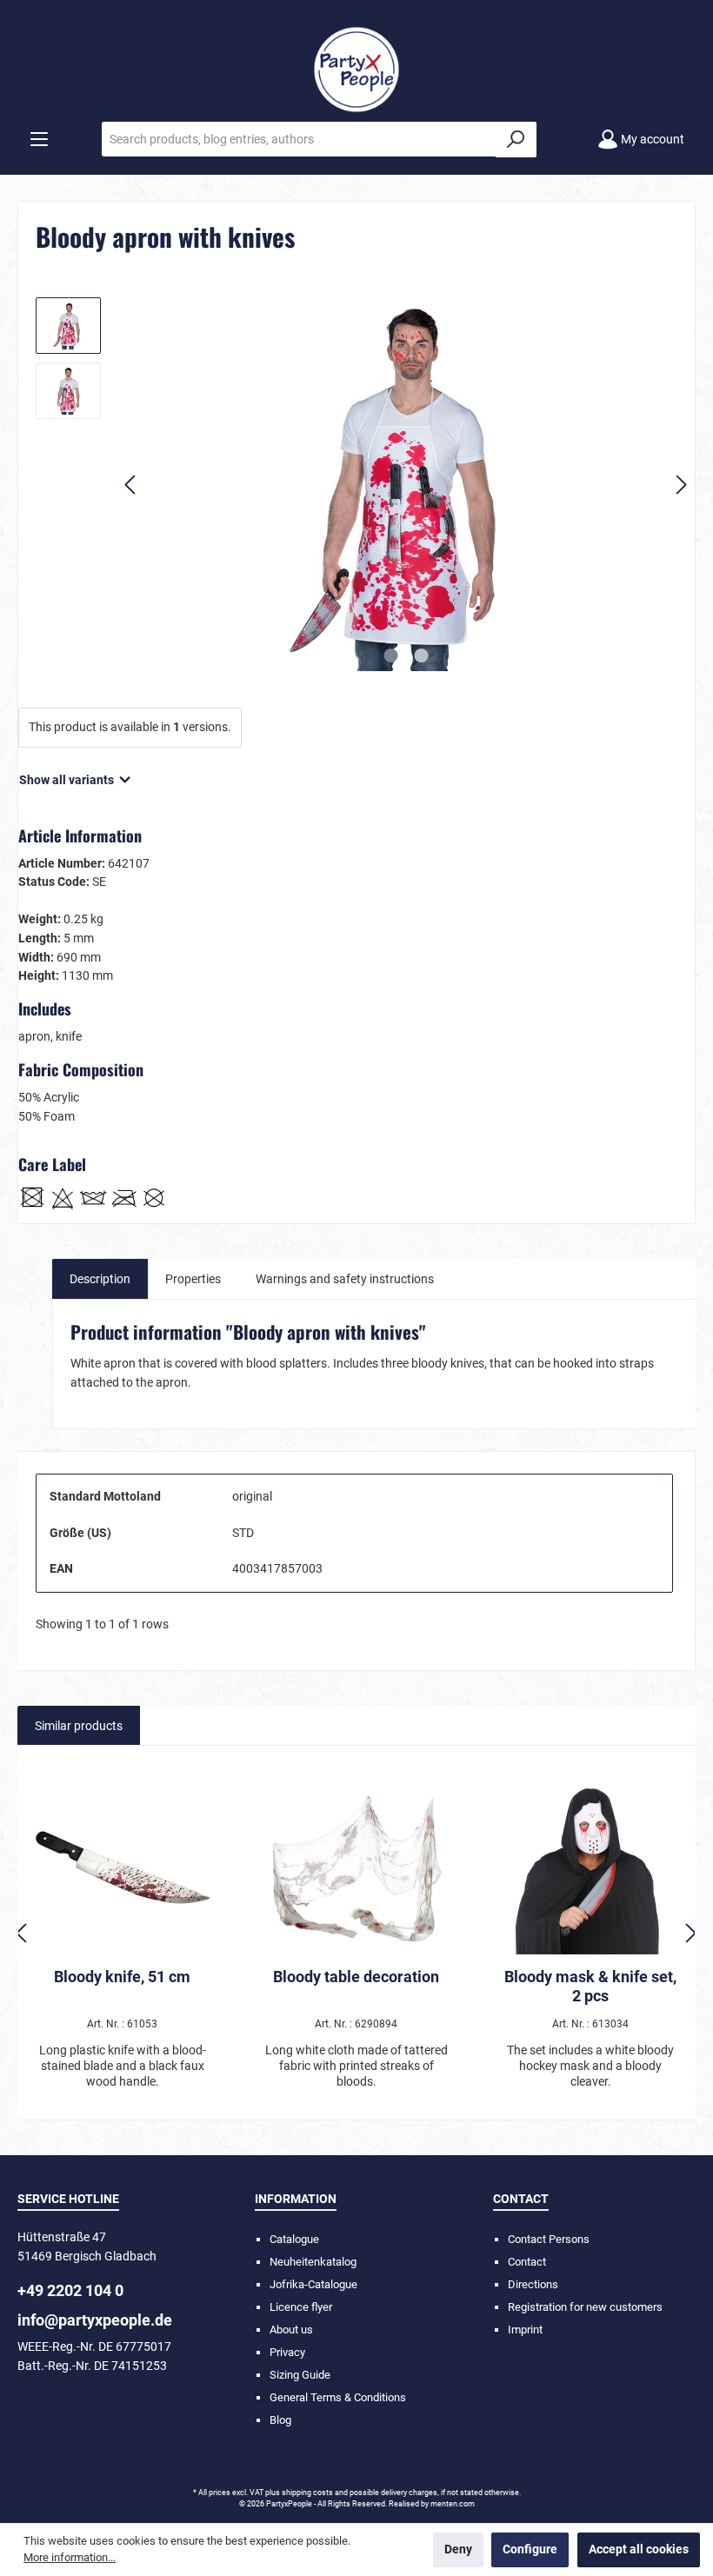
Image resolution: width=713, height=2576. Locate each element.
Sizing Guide (300, 2375)
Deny (458, 2549)
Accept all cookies (639, 2549)
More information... (70, 2557)
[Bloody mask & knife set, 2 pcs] (591, 1867)
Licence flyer (301, 2307)
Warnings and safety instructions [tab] (345, 1279)
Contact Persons (549, 2239)
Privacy (287, 2352)
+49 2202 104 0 (70, 2290)
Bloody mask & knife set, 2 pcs (590, 1986)
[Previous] (131, 485)
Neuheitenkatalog (313, 2262)
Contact (527, 2262)
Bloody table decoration (356, 1977)
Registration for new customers (585, 2307)
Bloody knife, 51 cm (122, 1977)
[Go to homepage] (356, 70)
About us (291, 2330)
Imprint (525, 2330)
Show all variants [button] (68, 780)
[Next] (681, 485)
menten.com (453, 2504)
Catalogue (294, 2239)
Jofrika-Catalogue (313, 2284)
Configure (530, 2549)
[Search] (516, 140)
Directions (533, 2284)
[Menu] (39, 140)
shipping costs (307, 2493)
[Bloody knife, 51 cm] (122, 1867)
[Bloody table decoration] (357, 1867)
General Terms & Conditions (338, 2397)
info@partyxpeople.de (95, 2320)
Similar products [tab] (79, 1726)
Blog (280, 2420)
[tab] (100, 1279)
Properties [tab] (193, 1279)
